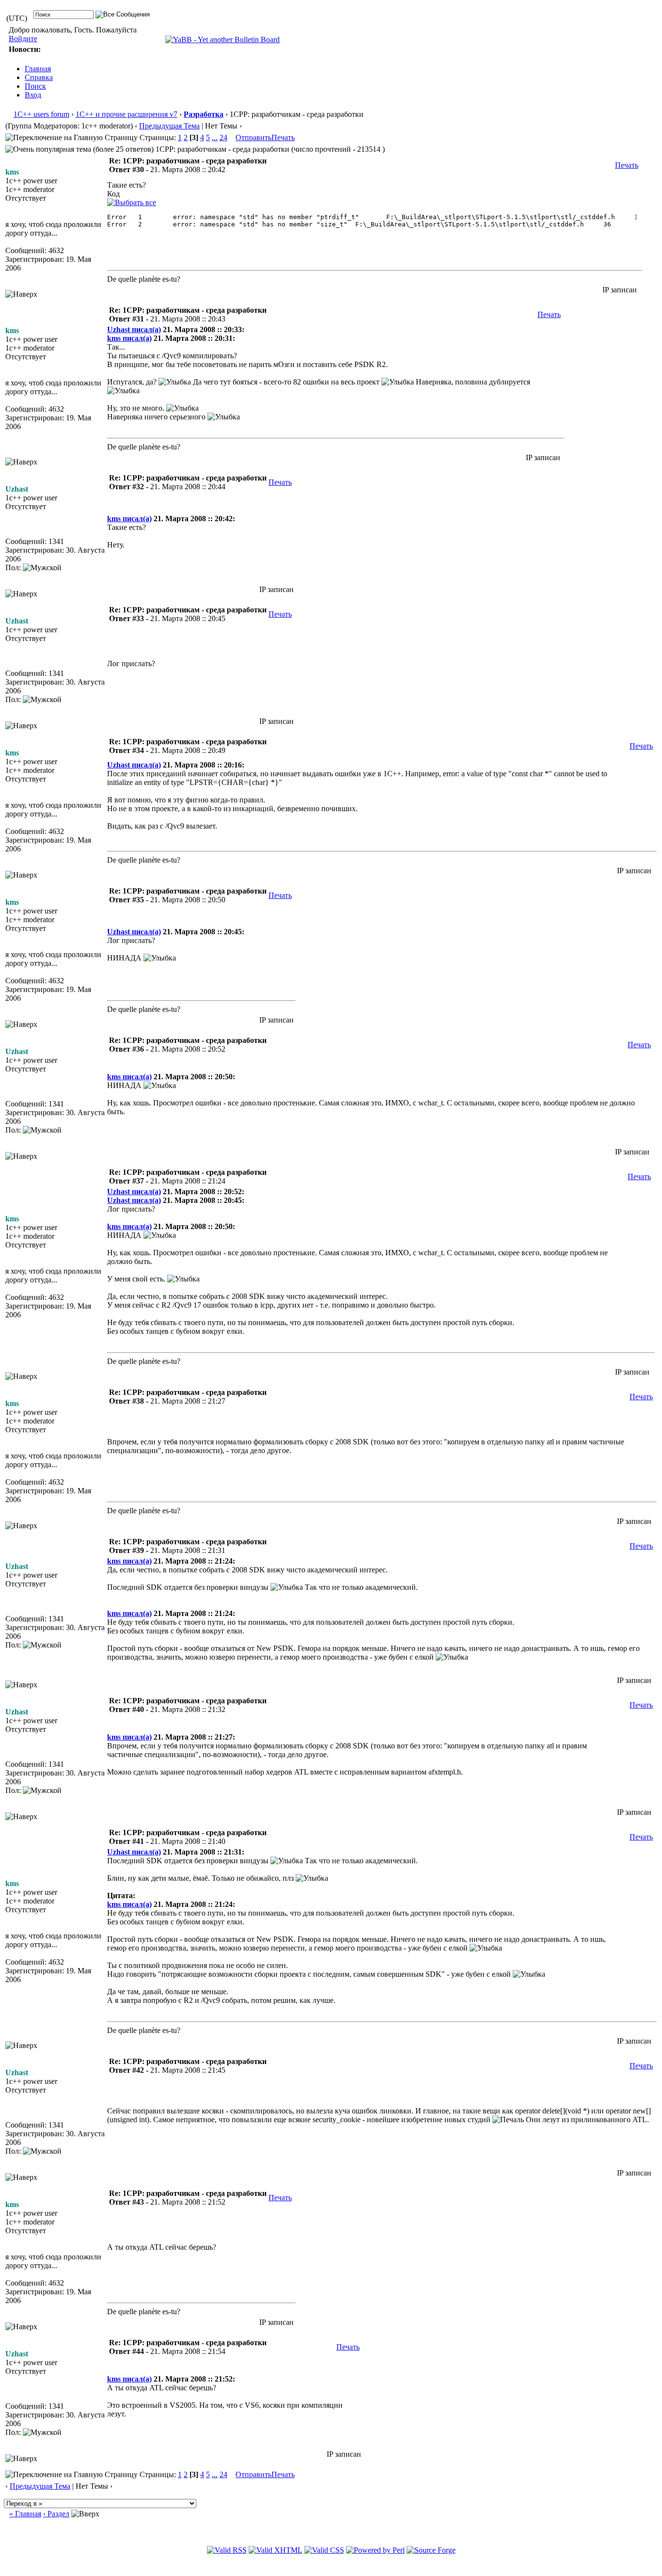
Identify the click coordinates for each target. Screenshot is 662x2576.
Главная (38, 69)
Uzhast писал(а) (134, 329)
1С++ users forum (41, 114)
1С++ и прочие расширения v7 (126, 114)
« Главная (25, 2514)
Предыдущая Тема (169, 126)
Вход (33, 95)
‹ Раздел (56, 2514)
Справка (39, 77)
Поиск (35, 86)
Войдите (23, 39)
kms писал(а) (129, 338)
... (215, 137)
